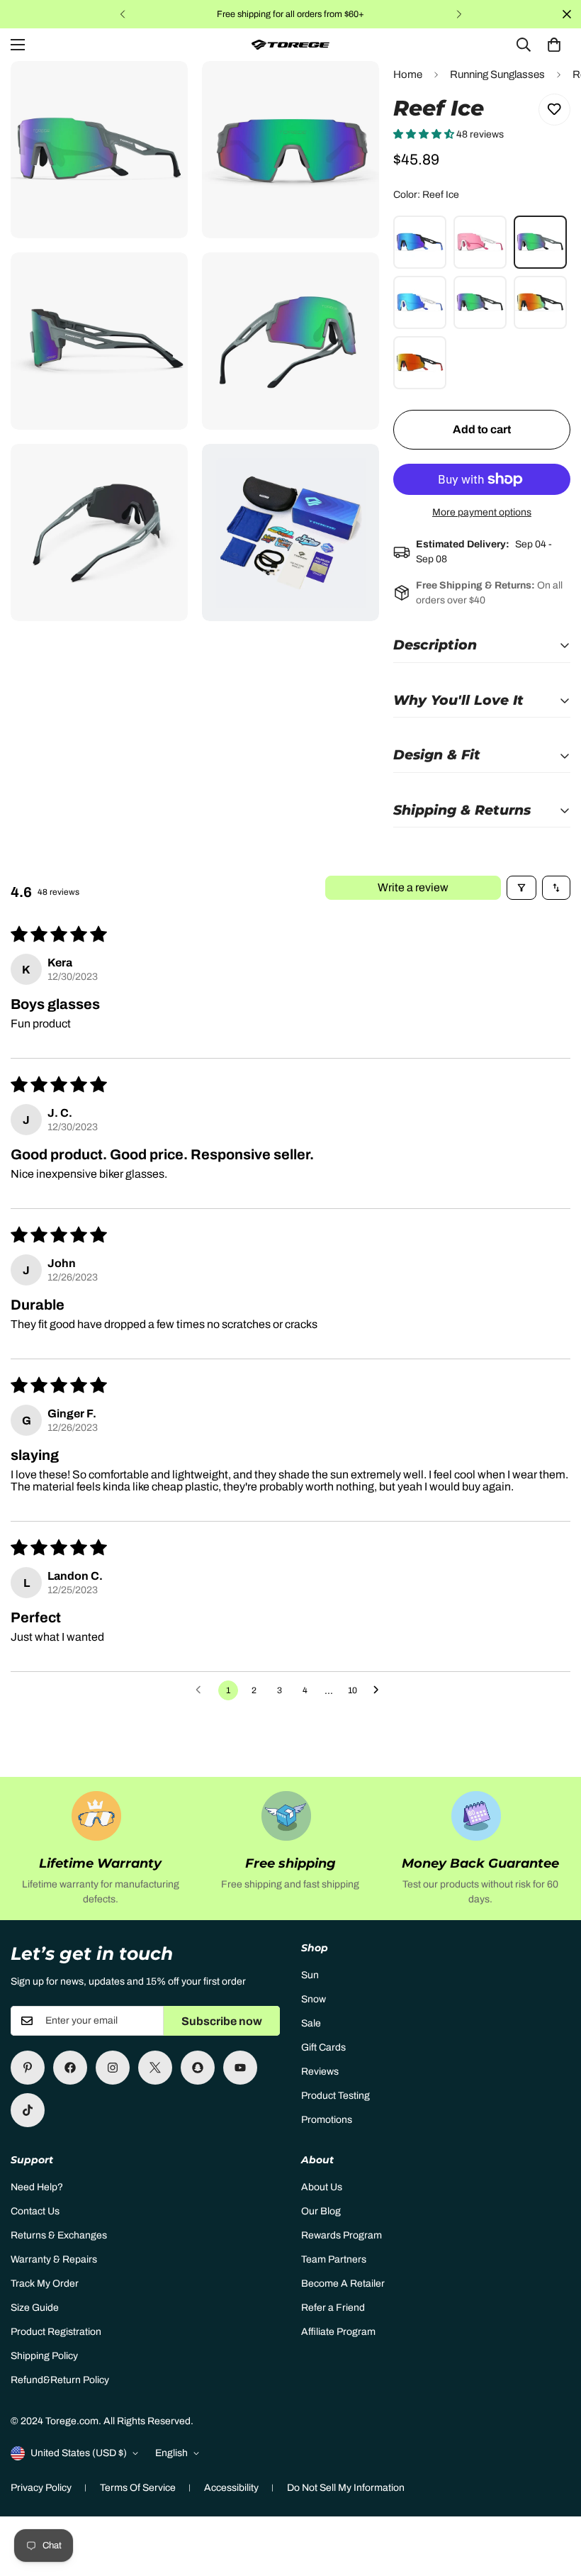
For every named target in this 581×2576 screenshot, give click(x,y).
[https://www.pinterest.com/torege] (28, 2068)
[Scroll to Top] (553, 2499)
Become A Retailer (343, 2284)
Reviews (320, 2072)
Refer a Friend (333, 2308)
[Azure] (420, 302)
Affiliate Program (338, 2332)
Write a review (413, 887)
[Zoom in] (165, 91)
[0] (554, 45)
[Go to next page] (380, 1690)
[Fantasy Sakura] (480, 242)
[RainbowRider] (540, 302)
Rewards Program (342, 2235)
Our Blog (321, 2211)
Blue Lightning (420, 242)
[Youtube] (240, 2068)
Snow (314, 1999)
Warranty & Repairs (54, 2259)
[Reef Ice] (540, 242)
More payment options (482, 512)
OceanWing (420, 363)
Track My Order (45, 2284)
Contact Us (35, 2211)
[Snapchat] (198, 2068)
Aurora (480, 302)
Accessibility (231, 2488)
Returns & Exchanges (59, 2235)
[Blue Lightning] (420, 242)
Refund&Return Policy (60, 2380)
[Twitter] (155, 2068)
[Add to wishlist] (554, 110)
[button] (425, 134)
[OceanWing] (420, 363)
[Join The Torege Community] (70, 2068)
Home (408, 74)
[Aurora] (480, 302)
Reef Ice (540, 242)
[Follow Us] (113, 2068)
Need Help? (37, 2187)
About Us (322, 2187)
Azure (420, 302)
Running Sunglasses (497, 74)
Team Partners (334, 2259)
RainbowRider (540, 302)
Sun (310, 1975)
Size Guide (35, 2308)
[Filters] (521, 888)
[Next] (459, 14)
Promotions (327, 2120)
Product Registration (56, 2332)
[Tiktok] (28, 2110)
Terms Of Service (138, 2488)
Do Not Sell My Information (346, 2488)
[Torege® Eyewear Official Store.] (290, 45)
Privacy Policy (41, 2488)
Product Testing (335, 2096)
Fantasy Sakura (480, 242)
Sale (311, 2023)
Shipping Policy (44, 2356)
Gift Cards (323, 2047)
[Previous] (122, 14)
